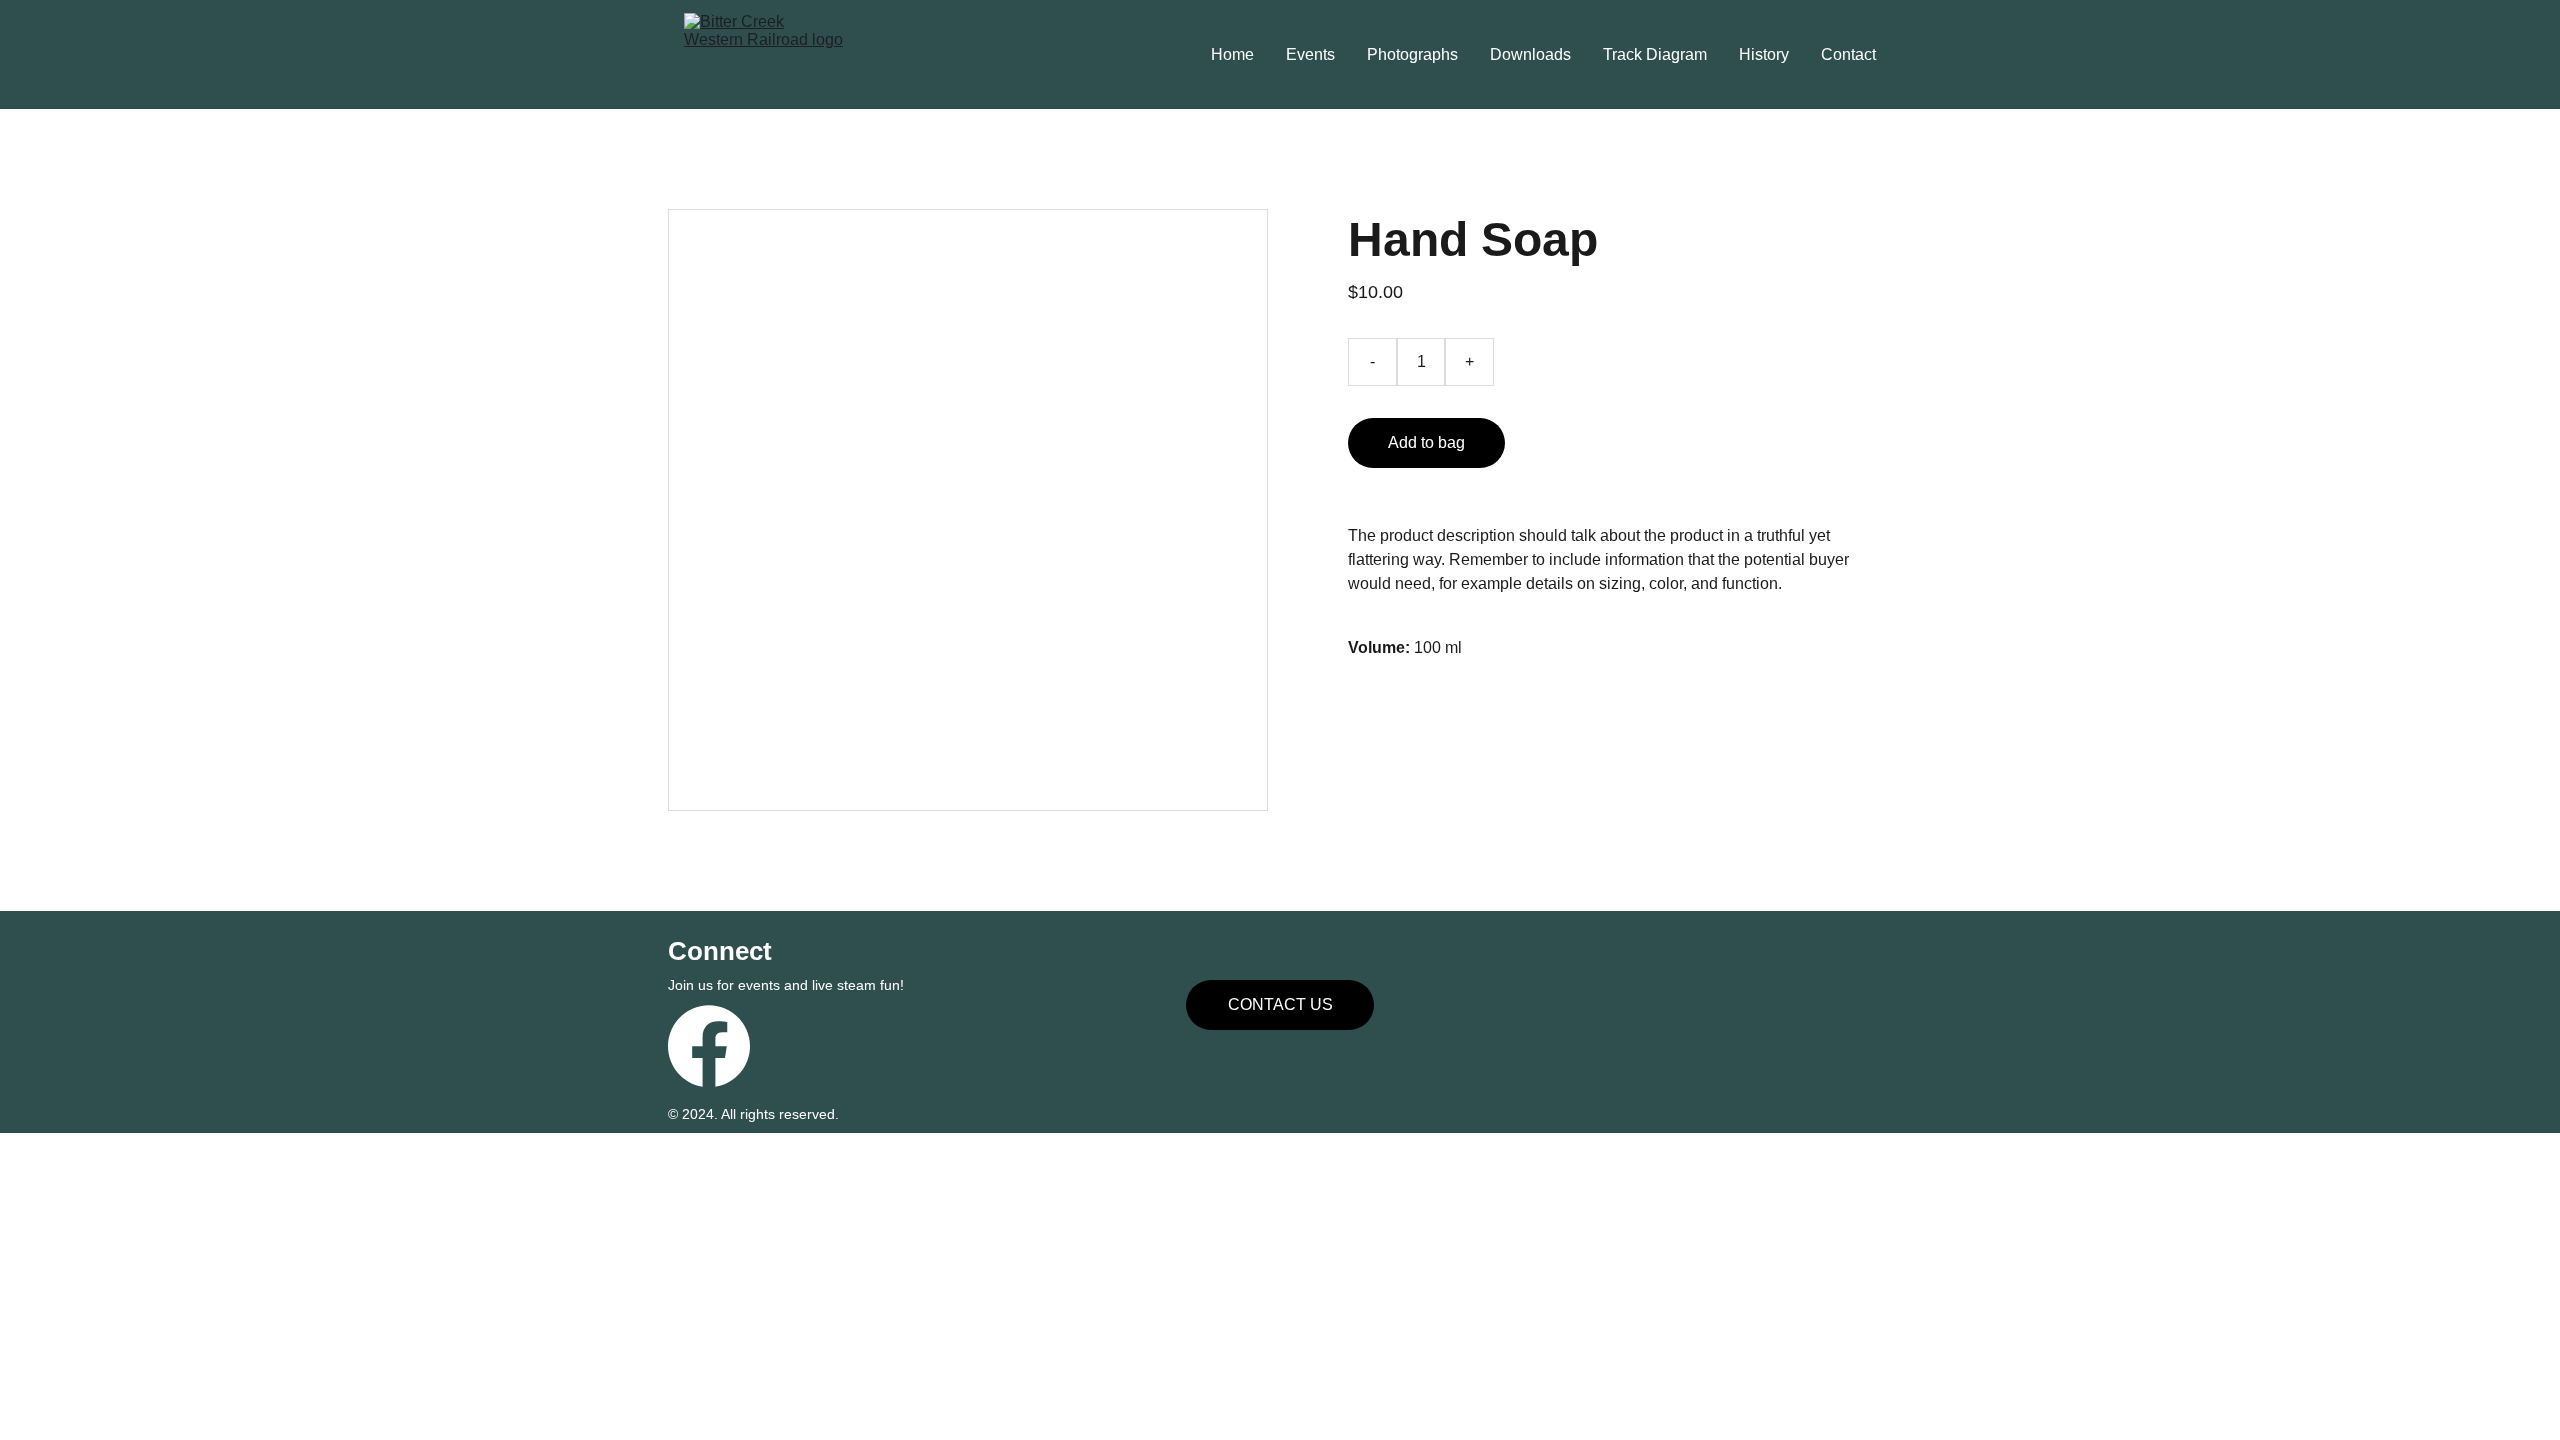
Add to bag (1426, 442)
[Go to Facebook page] (709, 1046)
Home (1232, 54)
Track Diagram (1655, 54)
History (1764, 54)
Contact (1848, 54)
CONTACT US (1280, 1004)
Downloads (1530, 54)
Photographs (1412, 54)
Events (1310, 54)
